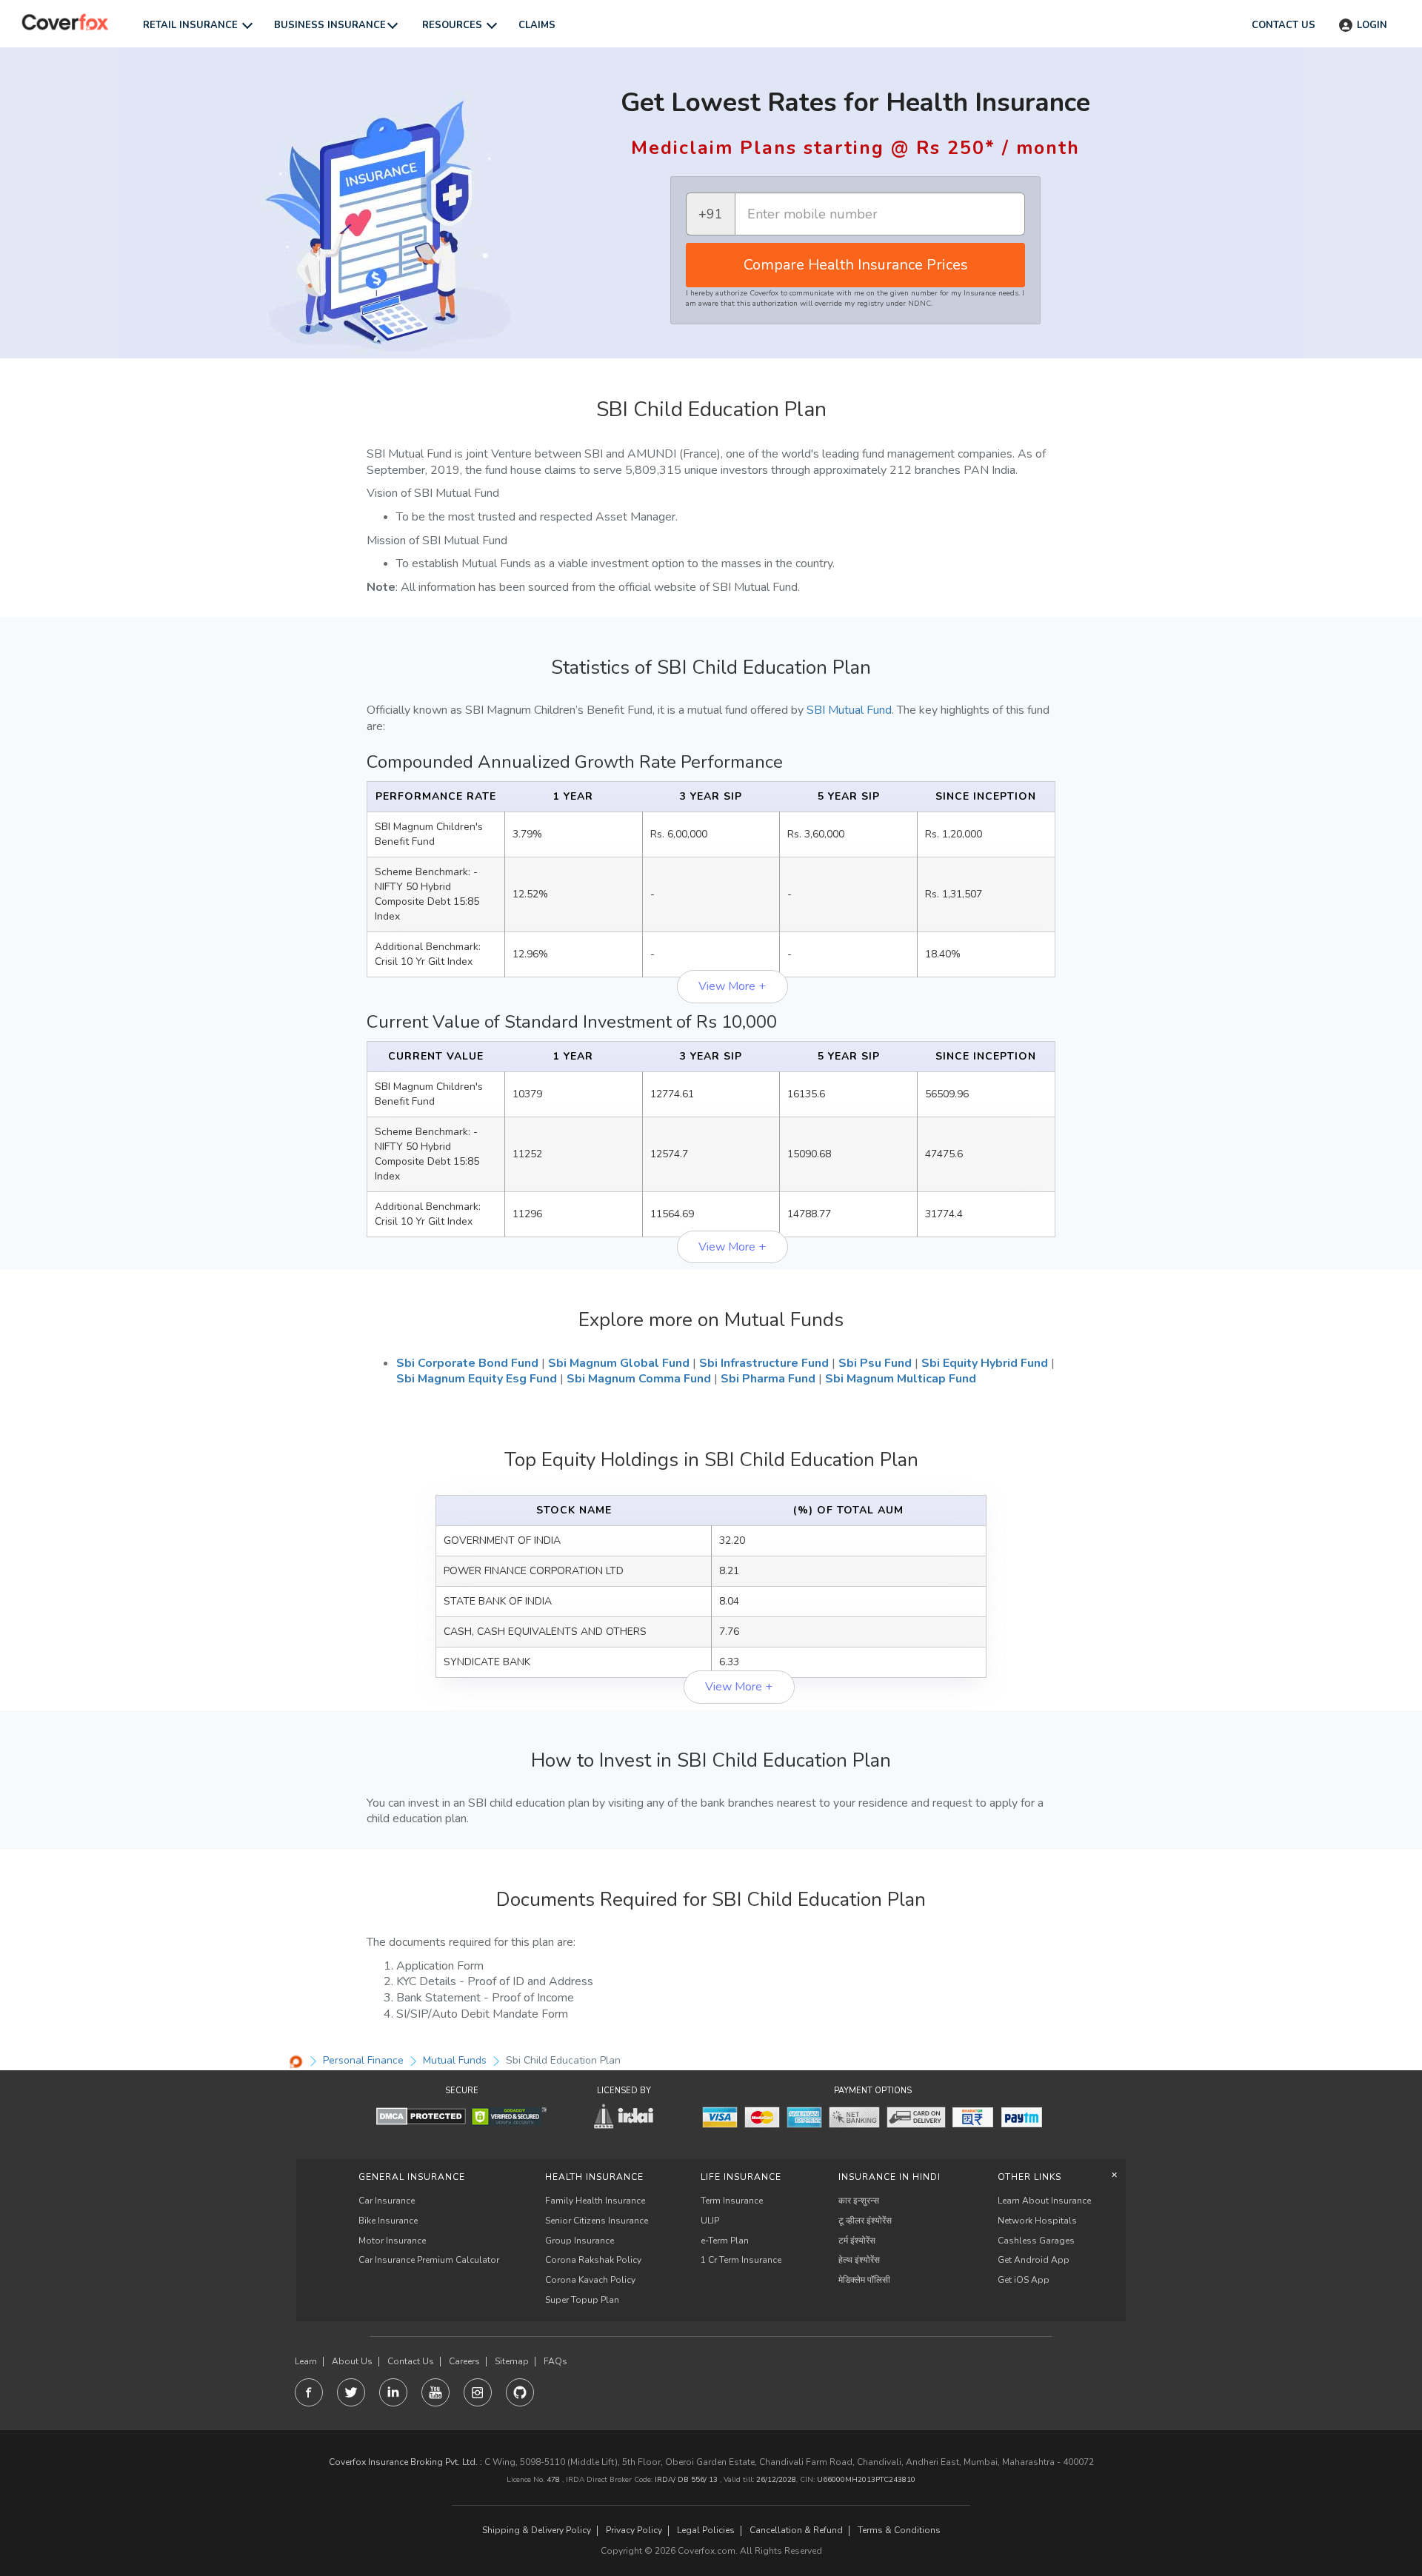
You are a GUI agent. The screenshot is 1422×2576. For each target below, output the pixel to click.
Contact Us (411, 2362)
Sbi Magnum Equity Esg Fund (477, 1379)
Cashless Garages (1036, 2241)
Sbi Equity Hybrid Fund (985, 1363)
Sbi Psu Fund (875, 1363)
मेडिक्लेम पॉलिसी (864, 2280)
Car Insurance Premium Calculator (429, 2260)
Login (1372, 25)
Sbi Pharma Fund (768, 1379)
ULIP (710, 2221)
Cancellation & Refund (796, 2530)
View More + (732, 986)
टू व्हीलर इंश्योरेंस (865, 2221)
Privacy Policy (634, 2530)
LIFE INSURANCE (741, 2177)
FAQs (555, 2362)
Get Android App (1034, 2260)
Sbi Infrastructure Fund (764, 1363)
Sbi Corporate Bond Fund (467, 1363)
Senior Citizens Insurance (597, 2221)
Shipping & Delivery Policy (537, 2530)
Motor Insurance (392, 2241)
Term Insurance (732, 2201)
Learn (306, 2362)
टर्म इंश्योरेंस (857, 2241)
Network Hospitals (1037, 2221)
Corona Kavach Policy (590, 2280)
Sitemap (512, 2362)
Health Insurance (594, 2177)
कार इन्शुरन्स (859, 2201)
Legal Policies (706, 2530)
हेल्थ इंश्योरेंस (859, 2260)
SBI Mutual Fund (849, 710)
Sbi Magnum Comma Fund (639, 1379)
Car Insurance (387, 2201)
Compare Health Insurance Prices (856, 265)
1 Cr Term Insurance (741, 2260)
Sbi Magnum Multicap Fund (901, 1379)
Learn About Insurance (1044, 2201)
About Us (352, 2362)
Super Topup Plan (582, 2300)
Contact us (1284, 25)
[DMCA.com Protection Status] (421, 2116)
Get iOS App (1024, 2280)
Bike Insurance (388, 2221)
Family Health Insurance (595, 2201)
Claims (537, 25)
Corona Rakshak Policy (593, 2260)
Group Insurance (580, 2241)
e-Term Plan (725, 2241)
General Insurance (412, 2177)
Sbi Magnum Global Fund (619, 1363)
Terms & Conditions (899, 2530)
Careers (464, 2362)
